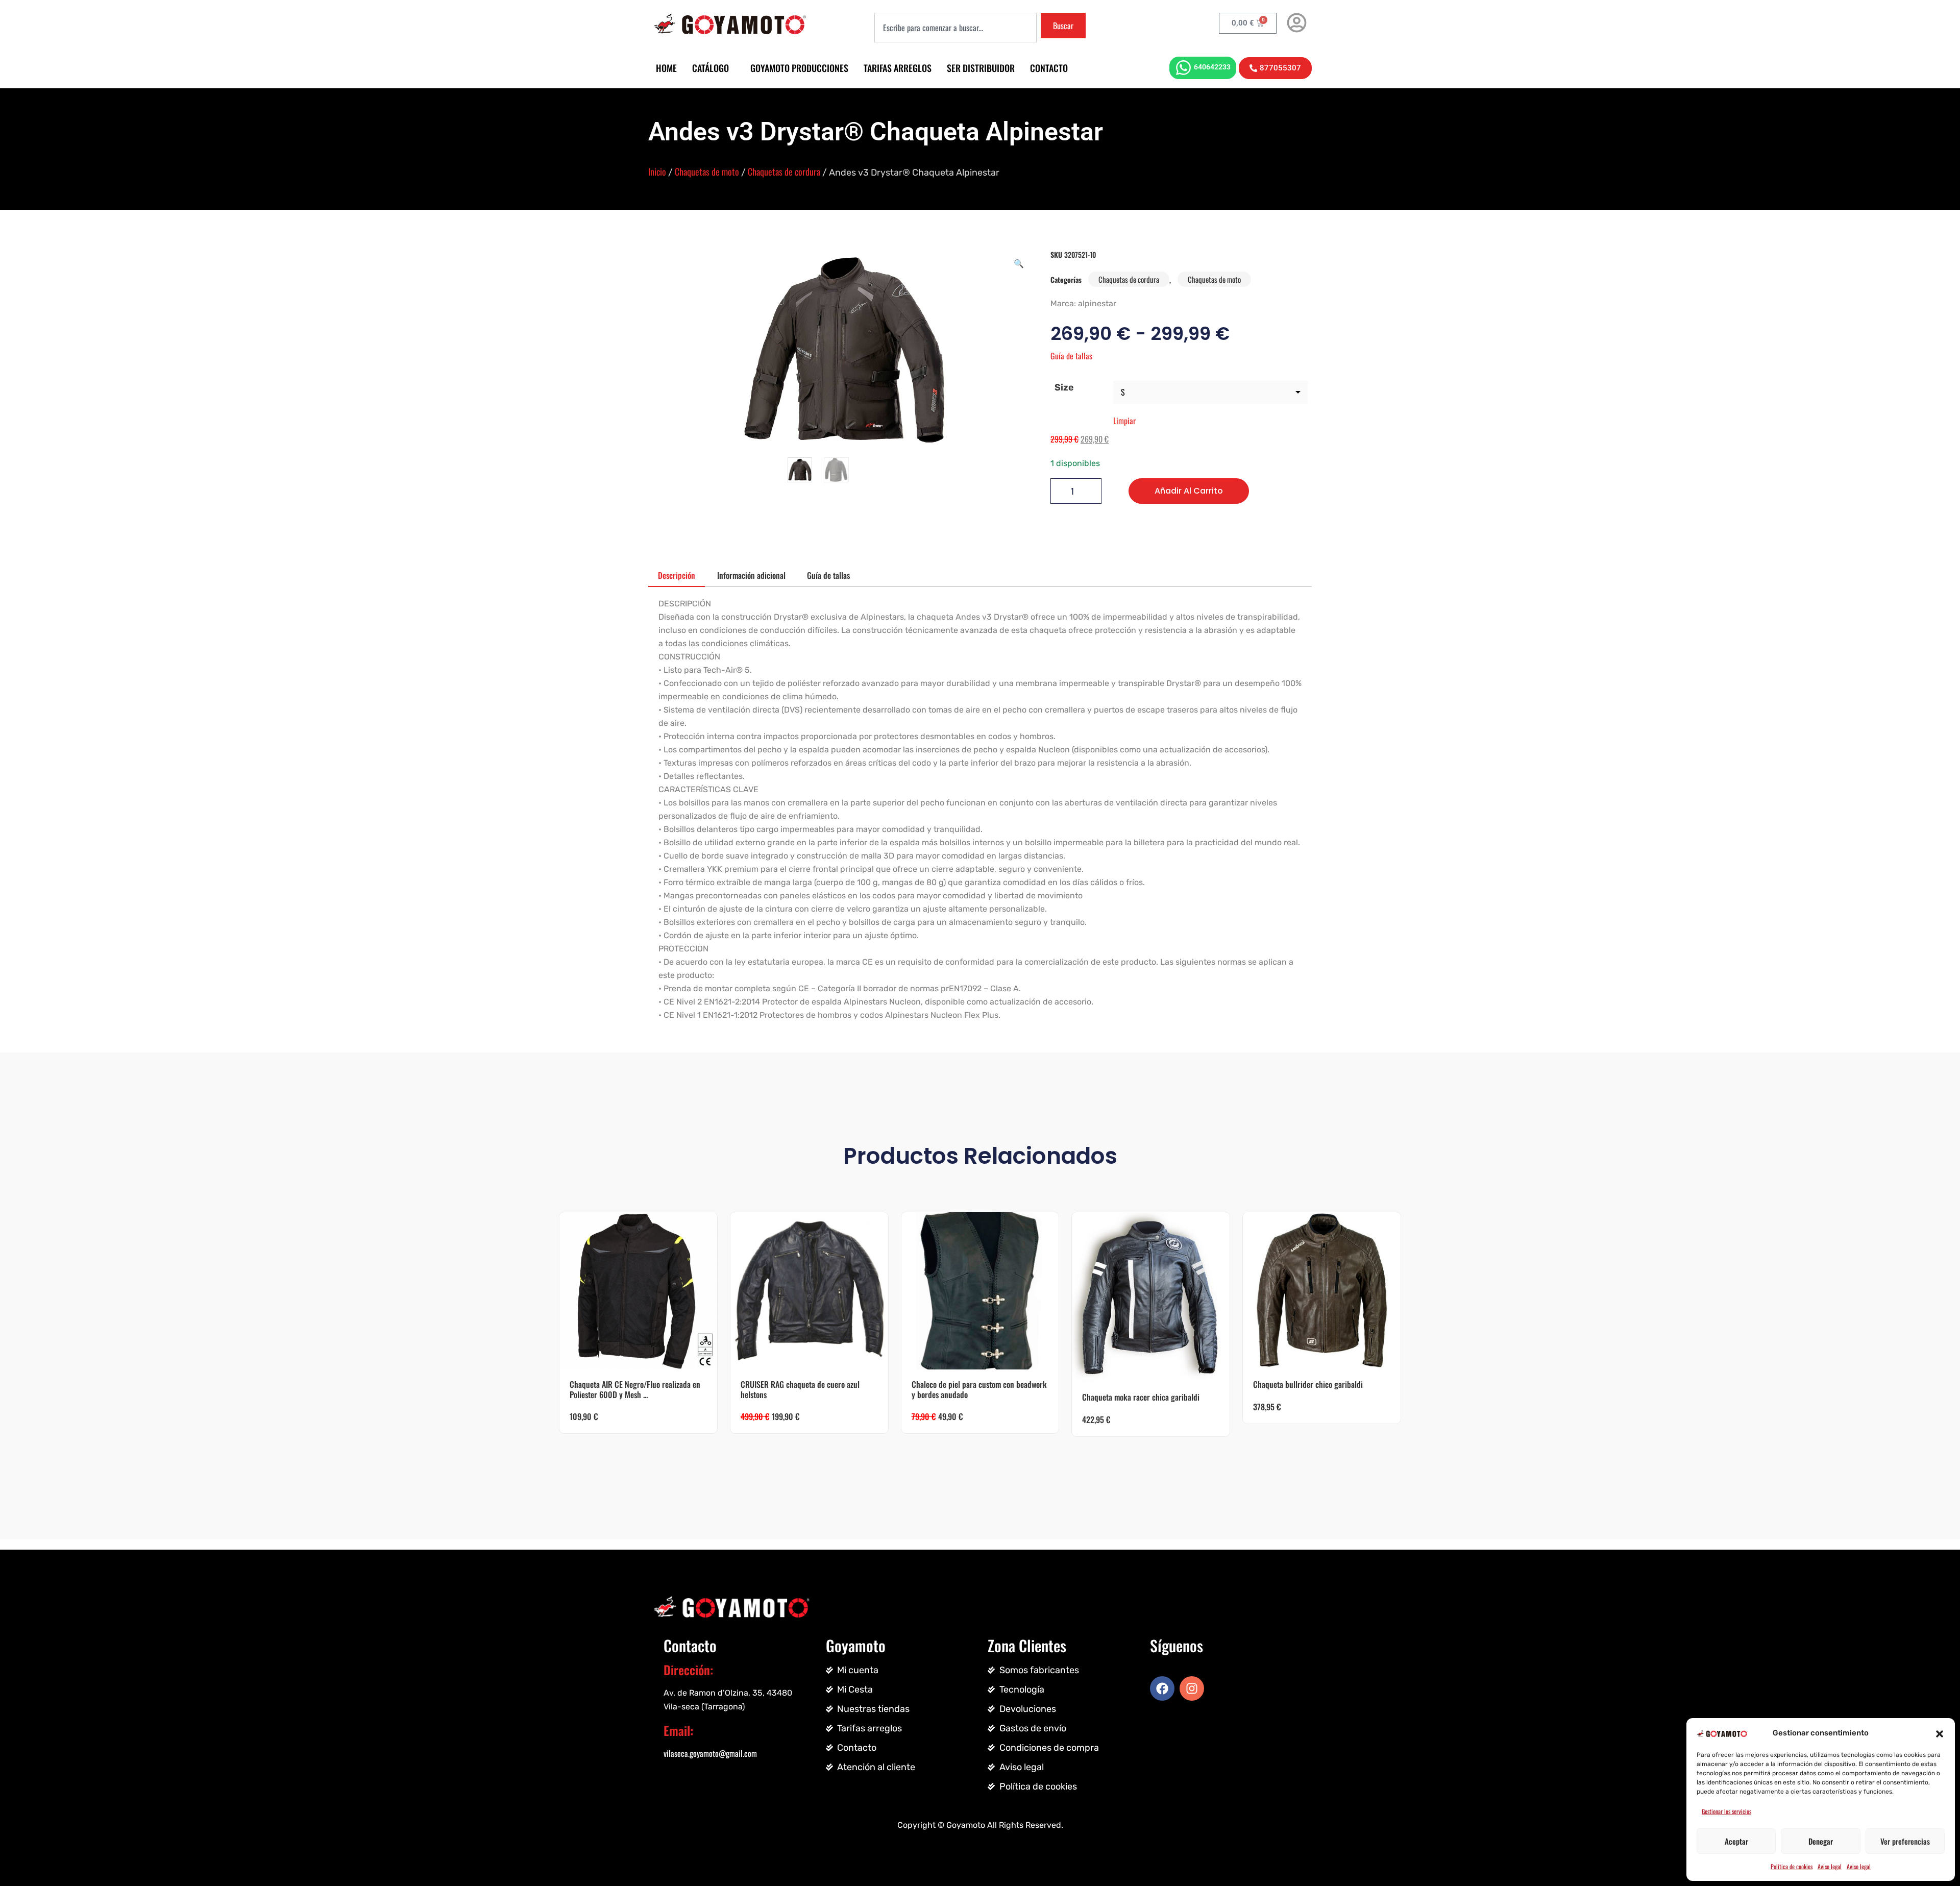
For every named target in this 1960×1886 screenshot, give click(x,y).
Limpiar (1124, 421)
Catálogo (710, 68)
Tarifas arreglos (898, 68)
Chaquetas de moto (707, 172)
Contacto (1049, 68)
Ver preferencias (1905, 1841)
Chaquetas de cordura (784, 172)
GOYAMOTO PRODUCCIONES (799, 68)
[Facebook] (1162, 1688)
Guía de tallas (1071, 356)
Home (666, 68)
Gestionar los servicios (1726, 1811)
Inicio (657, 172)
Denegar (1821, 1841)
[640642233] (1183, 68)
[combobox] (955, 28)
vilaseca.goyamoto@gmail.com (710, 1753)
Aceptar (1736, 1841)
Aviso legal (1830, 1866)
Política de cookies (1792, 1866)
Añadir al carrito (1189, 491)
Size (1064, 387)
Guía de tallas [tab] (828, 575)
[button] (1940, 1733)
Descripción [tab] (677, 575)
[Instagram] (1192, 1688)
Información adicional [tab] (751, 575)
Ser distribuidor (981, 68)
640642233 (1212, 67)
